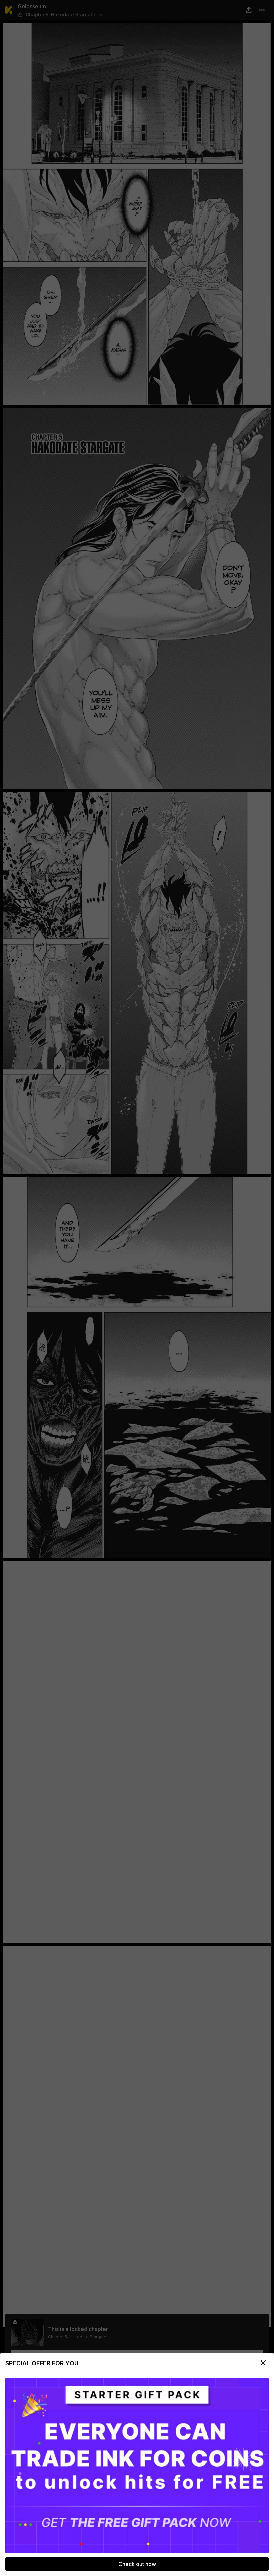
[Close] (263, 2363)
